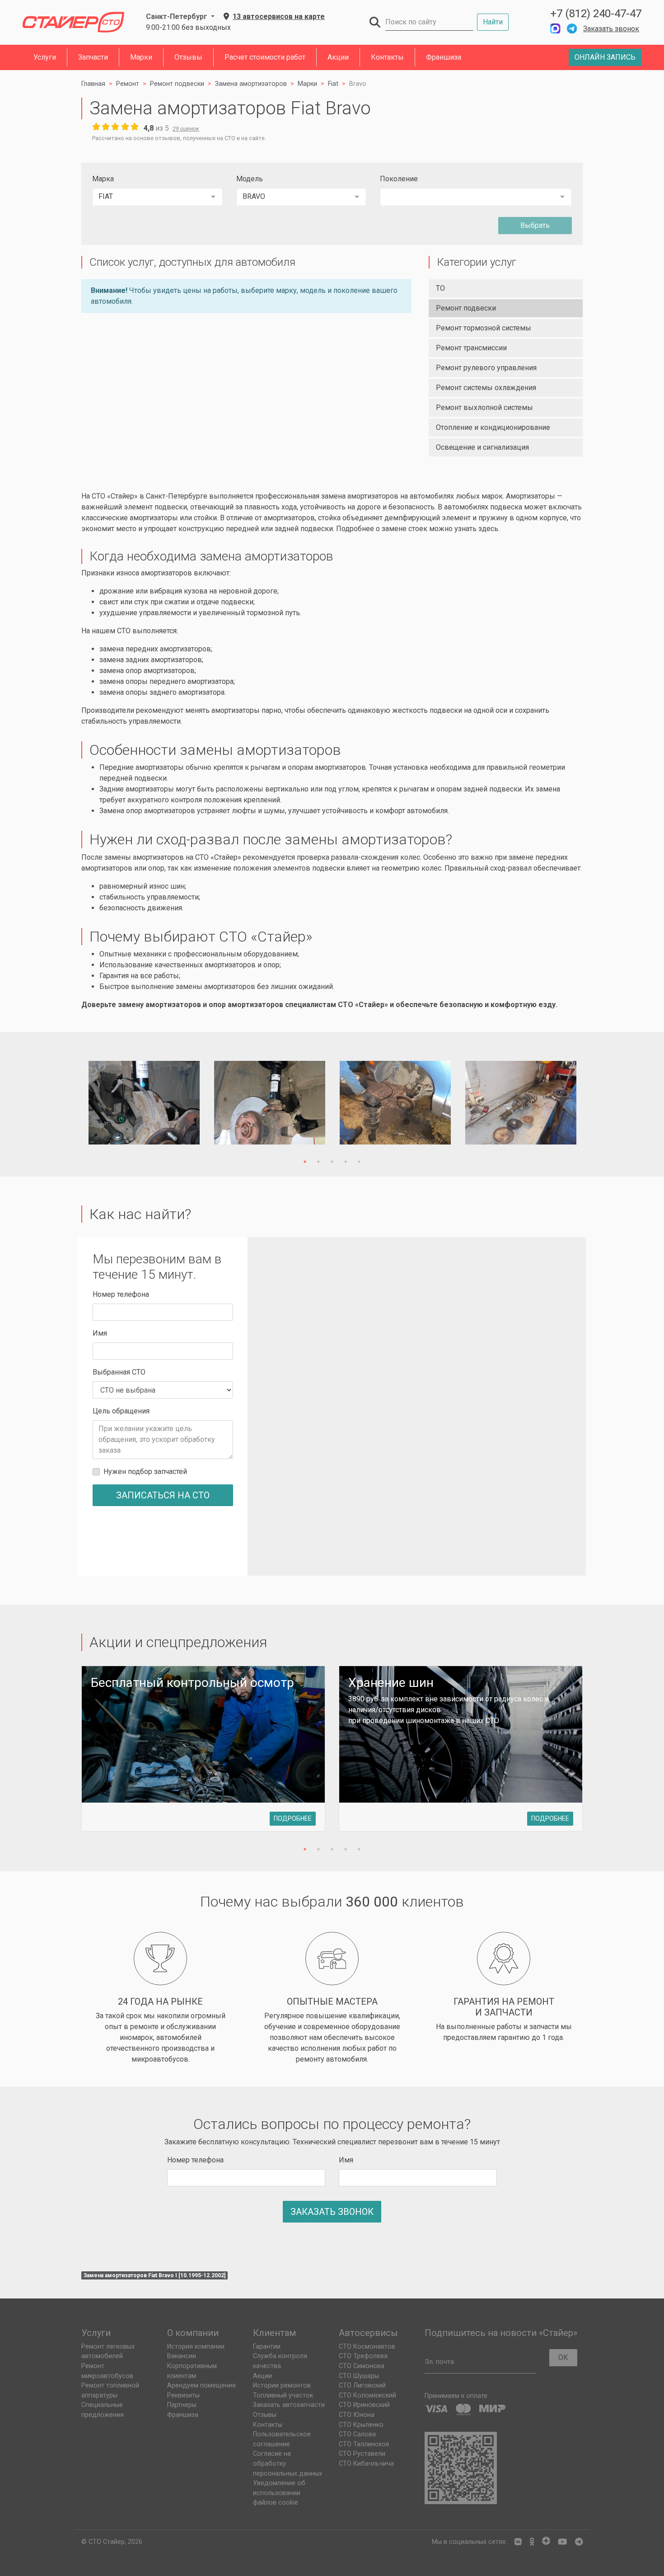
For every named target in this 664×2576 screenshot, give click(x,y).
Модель (250, 179)
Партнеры (182, 2405)
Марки (141, 57)
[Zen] (546, 2542)
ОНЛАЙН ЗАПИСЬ (605, 57)
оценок (186, 129)
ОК (563, 2357)
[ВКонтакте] (518, 2542)
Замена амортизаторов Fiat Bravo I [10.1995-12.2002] (154, 2275)
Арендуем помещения (201, 2385)
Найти (493, 22)
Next (593, 1104)
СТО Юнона (357, 2415)
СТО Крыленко (361, 2425)
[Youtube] (562, 2542)
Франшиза (444, 57)
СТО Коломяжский (367, 2395)
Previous (71, 1104)
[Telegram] (579, 2542)
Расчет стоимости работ (265, 57)
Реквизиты (183, 2395)
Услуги (45, 57)
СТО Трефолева (363, 2356)
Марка (103, 179)
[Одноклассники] (532, 2542)
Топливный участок (283, 2395)
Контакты (387, 57)
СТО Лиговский (362, 2385)
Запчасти (93, 57)
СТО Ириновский (364, 2405)
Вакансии (182, 2356)
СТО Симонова (362, 2366)
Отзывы (188, 57)
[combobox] (157, 197)
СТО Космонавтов (367, 2347)
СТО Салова (357, 2434)
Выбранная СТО (119, 1372)
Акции (338, 57)
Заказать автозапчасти (289, 2405)
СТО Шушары (359, 2376)
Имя (100, 1333)
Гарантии (267, 2347)
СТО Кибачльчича (366, 2464)
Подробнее (293, 1818)
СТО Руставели (362, 2454)
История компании (196, 2347)
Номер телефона (121, 1294)
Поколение (399, 179)
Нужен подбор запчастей (145, 1472)
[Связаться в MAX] (555, 29)
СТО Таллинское (364, 2444)
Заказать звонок (611, 29)
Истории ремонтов (282, 2385)
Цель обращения (121, 1411)
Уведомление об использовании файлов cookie (279, 2493)
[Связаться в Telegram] (572, 29)
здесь (488, 529)
